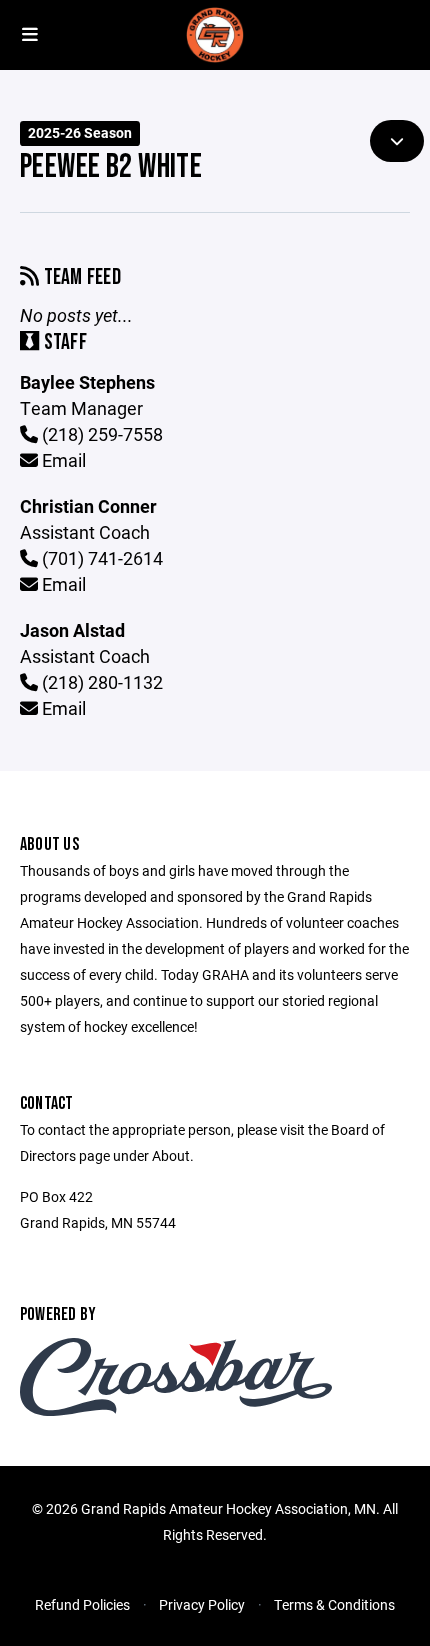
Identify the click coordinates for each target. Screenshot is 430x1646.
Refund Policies (82, 1604)
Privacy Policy (202, 1604)
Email (62, 460)
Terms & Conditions (334, 1604)
